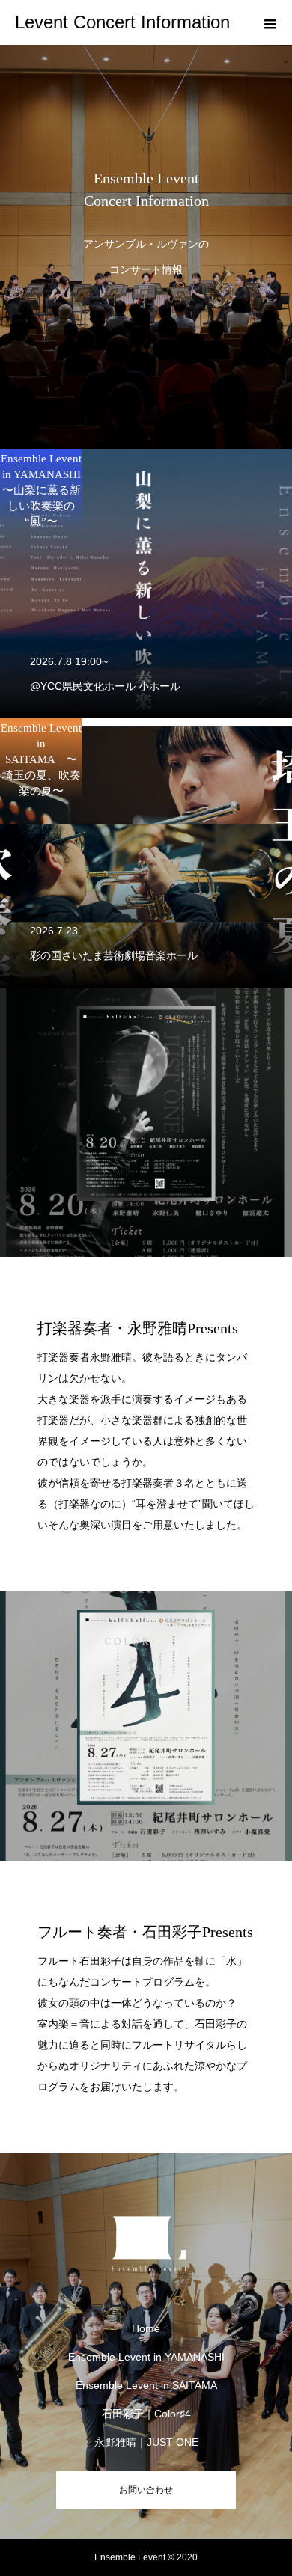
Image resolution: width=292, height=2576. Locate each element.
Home (146, 2328)
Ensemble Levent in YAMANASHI (146, 2357)
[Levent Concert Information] (146, 2239)
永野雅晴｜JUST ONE (146, 2442)
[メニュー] (270, 22)
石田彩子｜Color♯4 (146, 2414)
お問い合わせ (146, 2490)
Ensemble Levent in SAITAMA (151, 2385)
